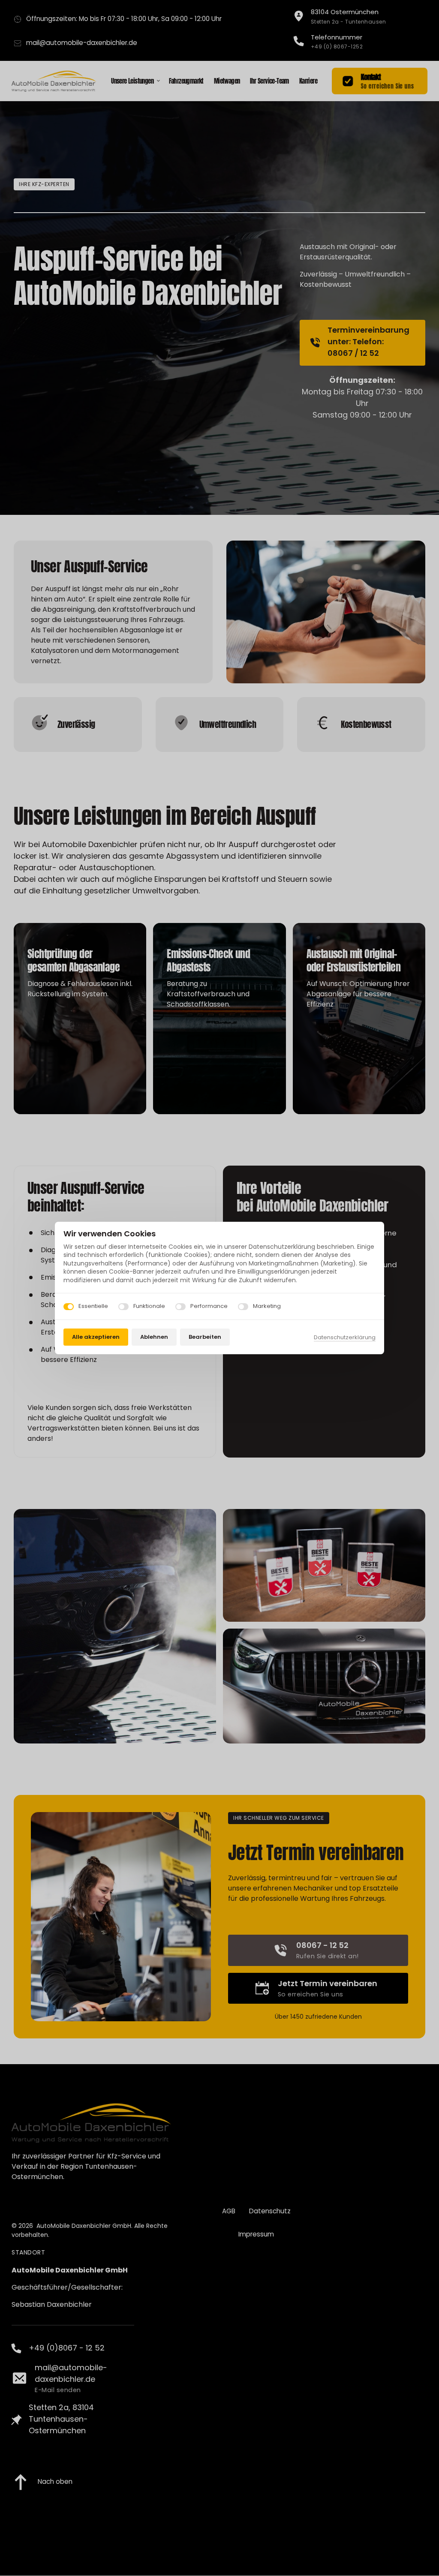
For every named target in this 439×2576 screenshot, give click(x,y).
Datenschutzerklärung (345, 1338)
